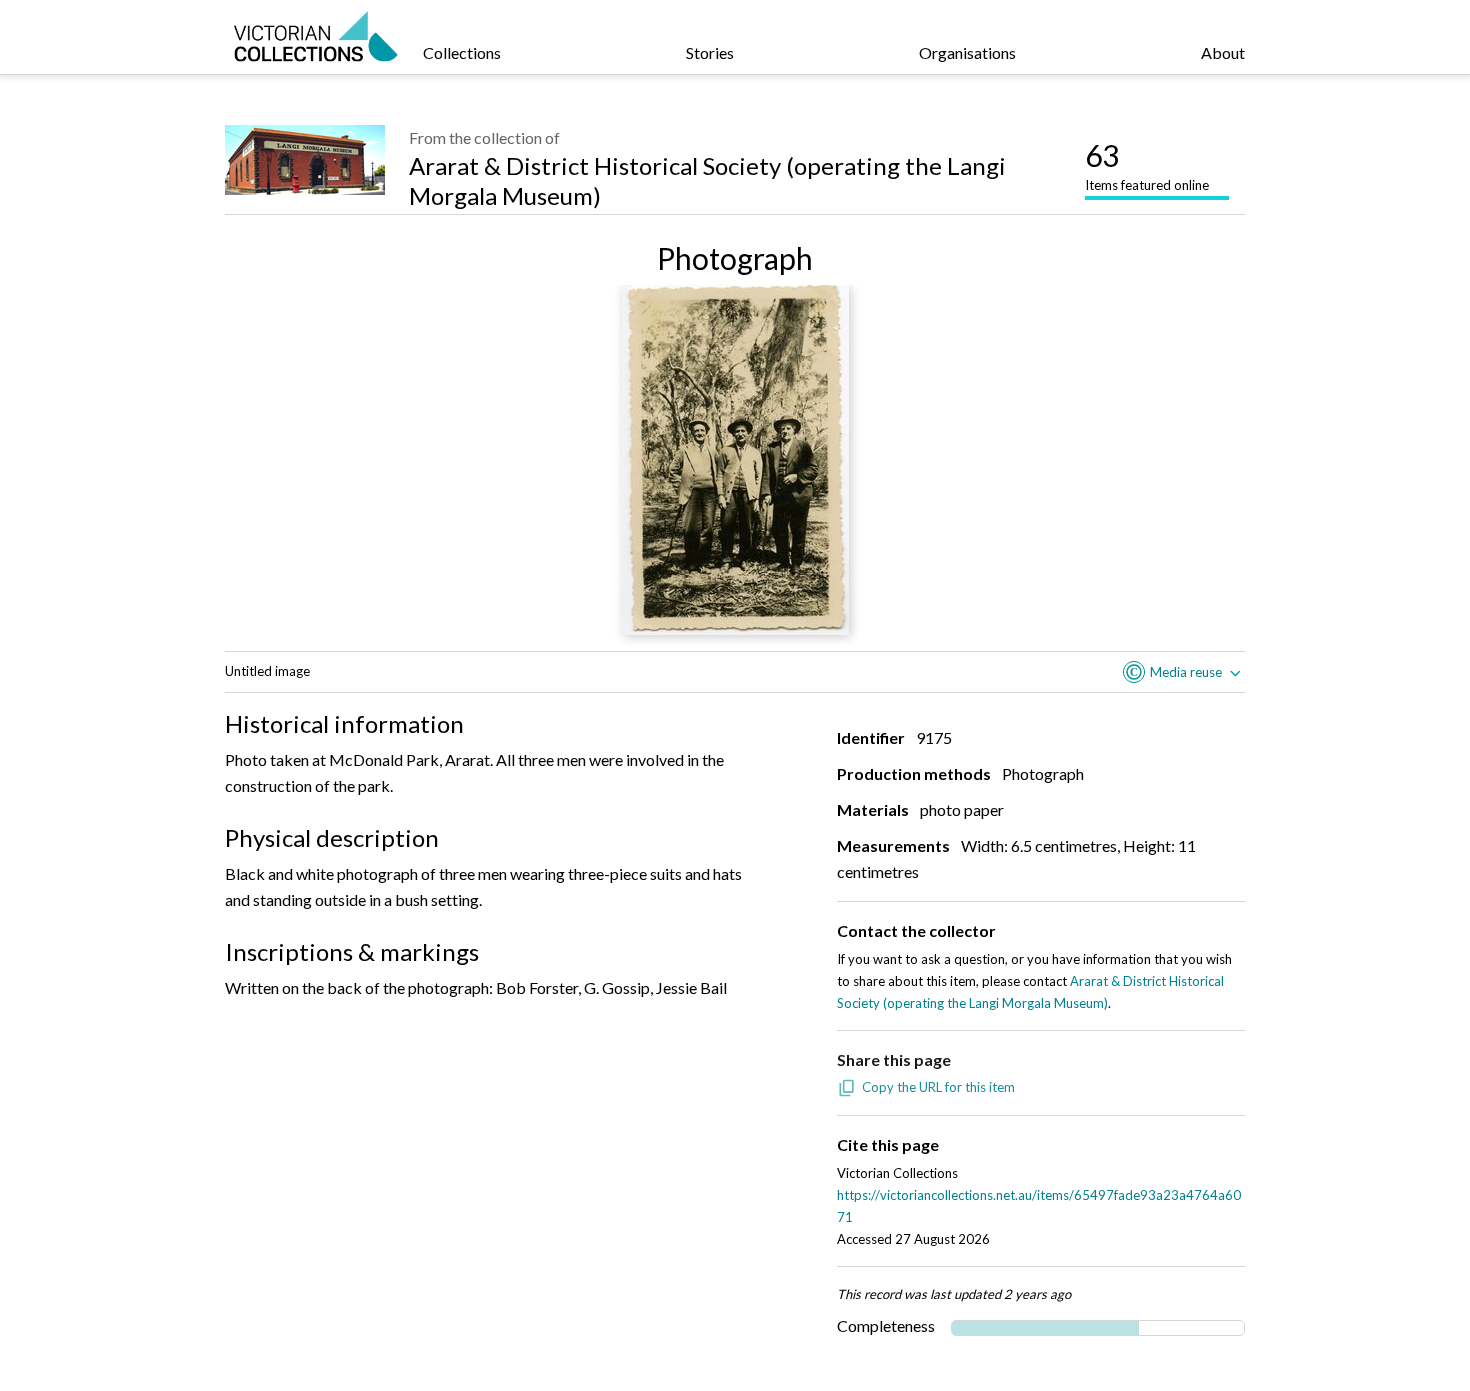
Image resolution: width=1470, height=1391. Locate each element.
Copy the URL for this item (938, 1087)
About (1223, 52)
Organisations (967, 52)
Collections (462, 52)
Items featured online (1147, 165)
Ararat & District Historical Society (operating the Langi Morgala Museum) (707, 180)
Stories (710, 52)
